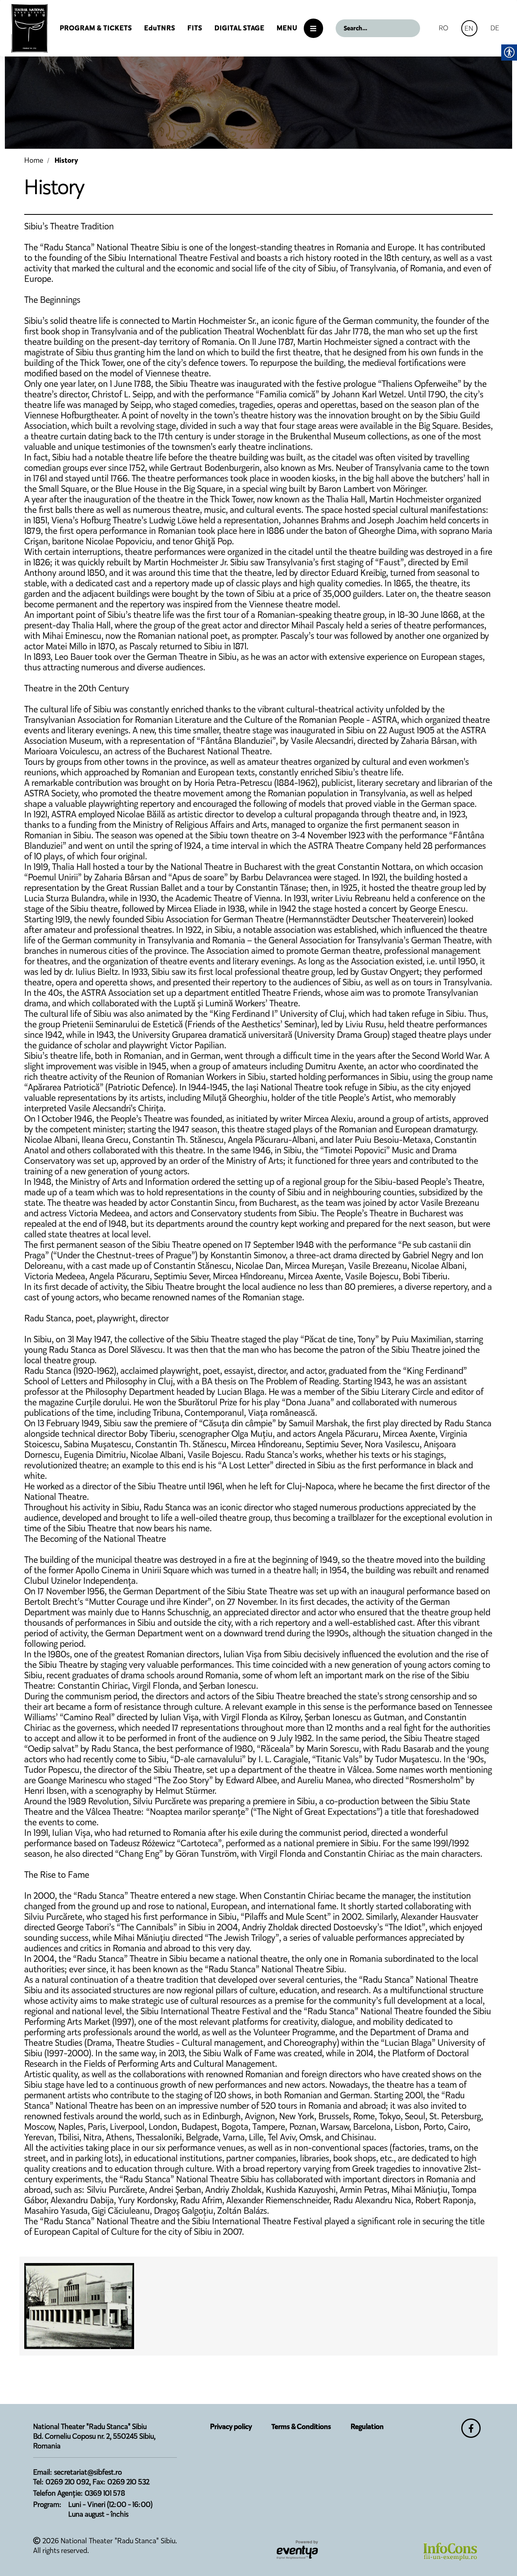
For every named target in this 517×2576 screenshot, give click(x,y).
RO (443, 28)
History (66, 160)
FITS (195, 28)
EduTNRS (160, 28)
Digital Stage (240, 28)
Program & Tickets (96, 28)
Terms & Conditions (301, 2427)
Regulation (367, 2427)
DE (495, 28)
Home (34, 160)
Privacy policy (231, 2427)
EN (469, 28)
